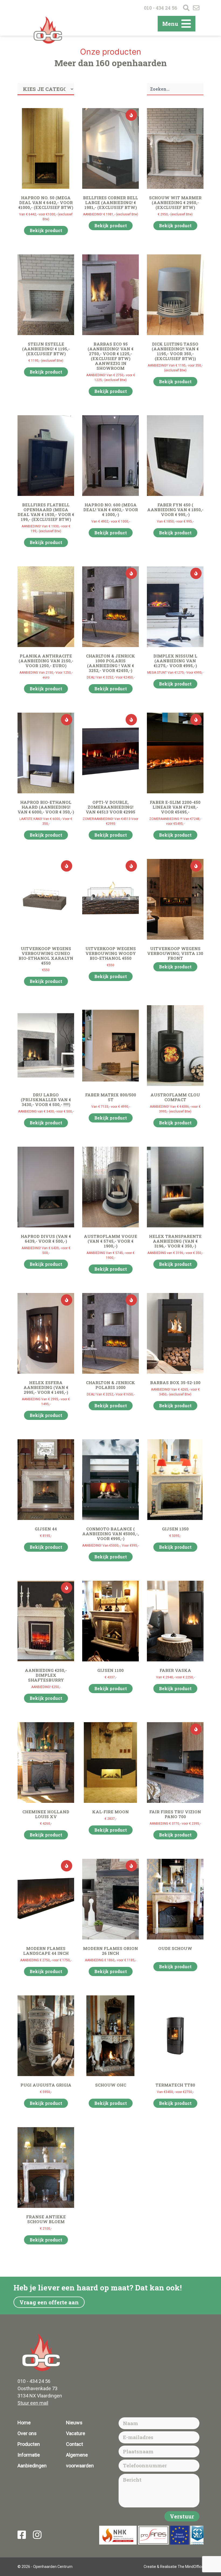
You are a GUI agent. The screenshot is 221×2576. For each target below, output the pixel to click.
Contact (75, 2444)
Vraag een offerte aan (49, 2302)
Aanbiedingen (32, 2466)
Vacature (76, 2433)
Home (24, 2423)
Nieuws (74, 2423)
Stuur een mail (33, 2403)
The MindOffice (191, 2567)
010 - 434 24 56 (161, 8)
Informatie (29, 2455)
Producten (29, 2444)
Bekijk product (46, 230)
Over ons (27, 2433)
